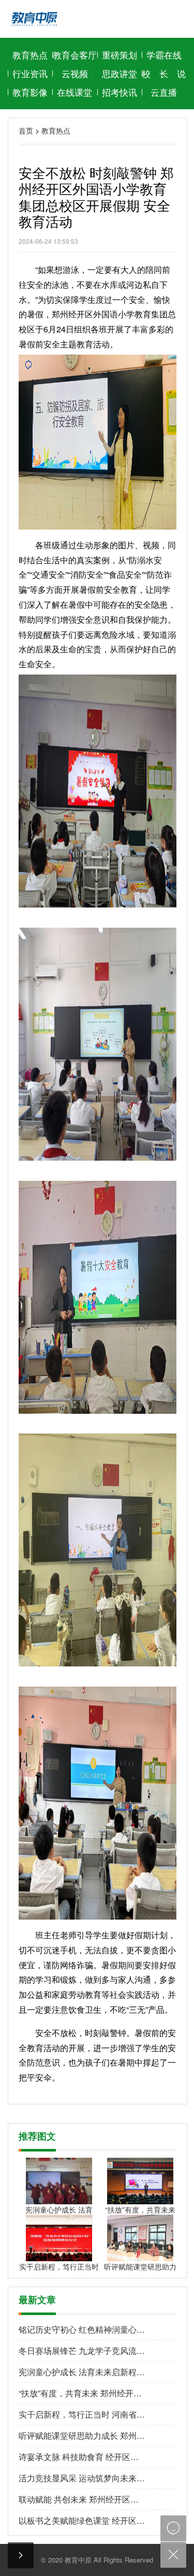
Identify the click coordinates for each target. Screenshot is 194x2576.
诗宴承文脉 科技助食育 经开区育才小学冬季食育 (82, 2457)
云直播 (164, 92)
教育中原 (78, 2560)
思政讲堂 (120, 73)
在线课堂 (74, 92)
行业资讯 (30, 73)
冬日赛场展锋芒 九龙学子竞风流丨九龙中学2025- (82, 2351)
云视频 (75, 73)
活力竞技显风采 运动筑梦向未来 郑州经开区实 (82, 2478)
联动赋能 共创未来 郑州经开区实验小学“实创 (82, 2499)
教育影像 (30, 92)
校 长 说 (164, 73)
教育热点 (30, 55)
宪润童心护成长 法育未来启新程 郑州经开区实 (82, 2372)
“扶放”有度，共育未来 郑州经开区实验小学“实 (82, 2393)
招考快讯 (120, 92)
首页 (26, 130)
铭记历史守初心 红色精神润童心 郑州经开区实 (82, 2329)
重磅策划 (120, 55)
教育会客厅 (75, 55)
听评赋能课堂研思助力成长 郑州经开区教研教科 (82, 2435)
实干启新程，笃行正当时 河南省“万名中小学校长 (82, 2414)
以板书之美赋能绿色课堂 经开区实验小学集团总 (82, 2520)
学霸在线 (164, 55)
